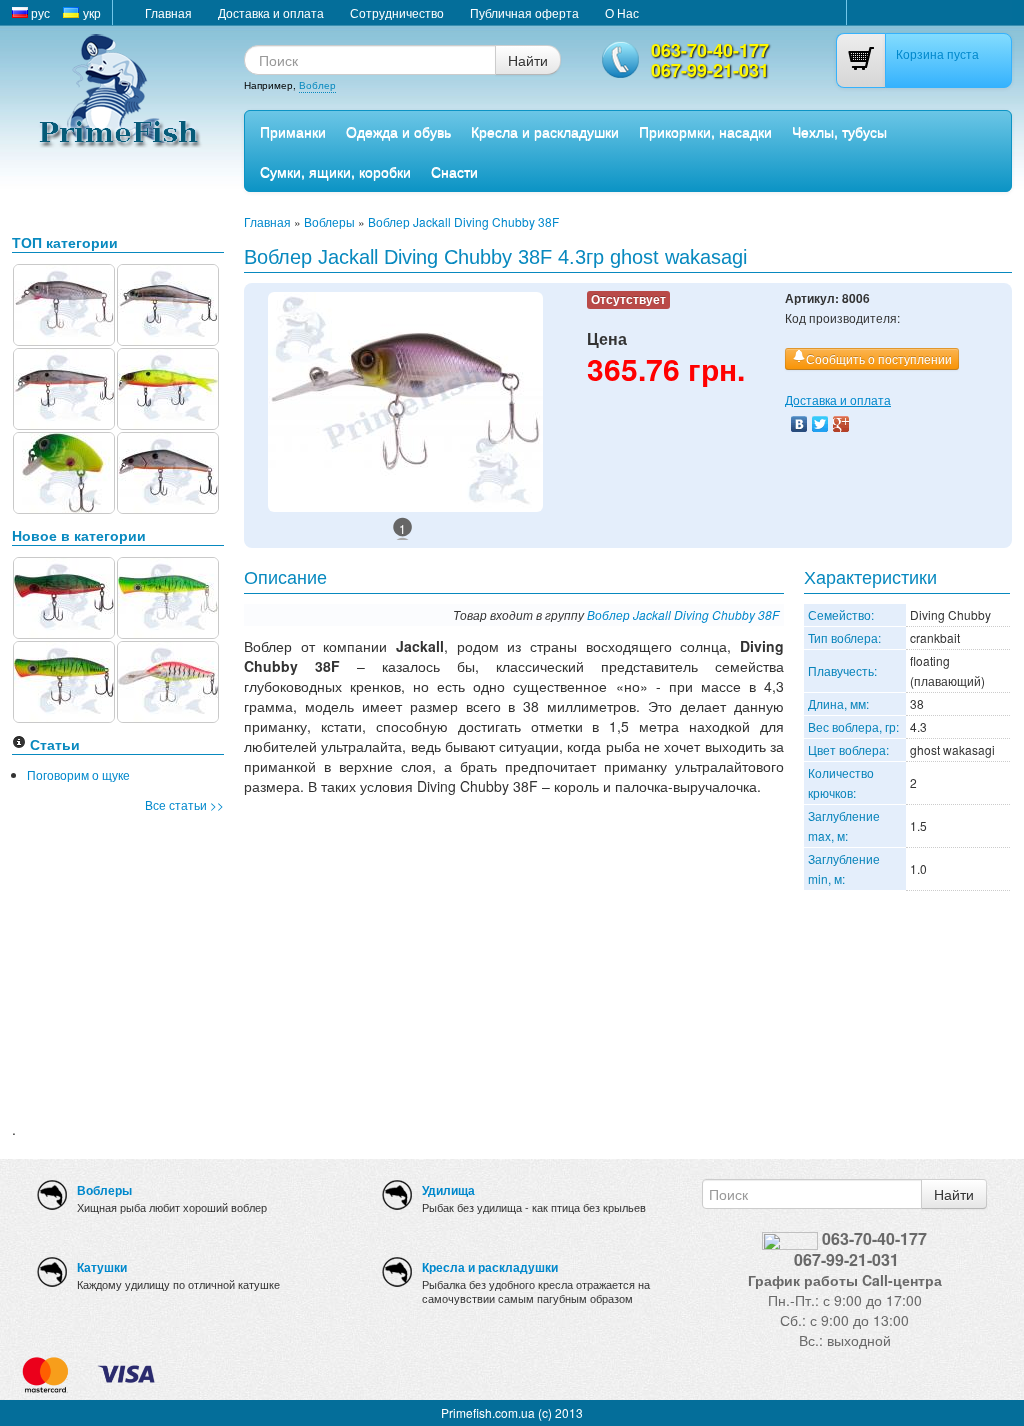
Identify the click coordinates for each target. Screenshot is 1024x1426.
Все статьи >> (184, 804)
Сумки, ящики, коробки (335, 171)
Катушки (102, 1267)
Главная (168, 12)
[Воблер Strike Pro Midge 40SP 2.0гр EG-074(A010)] (64, 302)
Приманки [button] (293, 131)
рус (39, 12)
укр (90, 12)
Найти (528, 60)
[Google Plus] (841, 424)
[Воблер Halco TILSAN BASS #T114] (168, 679)
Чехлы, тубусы (839, 131)
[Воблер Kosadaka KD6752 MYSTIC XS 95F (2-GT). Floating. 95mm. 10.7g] (64, 386)
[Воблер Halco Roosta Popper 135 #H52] (168, 595)
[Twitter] (820, 424)
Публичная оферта (524, 12)
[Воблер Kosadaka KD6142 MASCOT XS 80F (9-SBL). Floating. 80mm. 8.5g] (168, 302)
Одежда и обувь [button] (398, 131)
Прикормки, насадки (705, 131)
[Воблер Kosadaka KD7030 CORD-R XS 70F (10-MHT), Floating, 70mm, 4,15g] (168, 386)
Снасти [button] (454, 171)
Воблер (317, 85)
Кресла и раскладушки (545, 131)
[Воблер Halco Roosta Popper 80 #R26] (64, 595)
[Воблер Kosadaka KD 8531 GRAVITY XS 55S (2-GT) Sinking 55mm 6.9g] (168, 470)
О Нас (622, 12)
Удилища (448, 1190)
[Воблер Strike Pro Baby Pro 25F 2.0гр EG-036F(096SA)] (64, 470)
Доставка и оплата (271, 12)
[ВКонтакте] (799, 424)
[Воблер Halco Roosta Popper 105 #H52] (64, 679)
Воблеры (329, 221)
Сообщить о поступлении (879, 358)
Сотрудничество (397, 12)
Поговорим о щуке (78, 774)
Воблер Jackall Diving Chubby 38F (463, 221)
